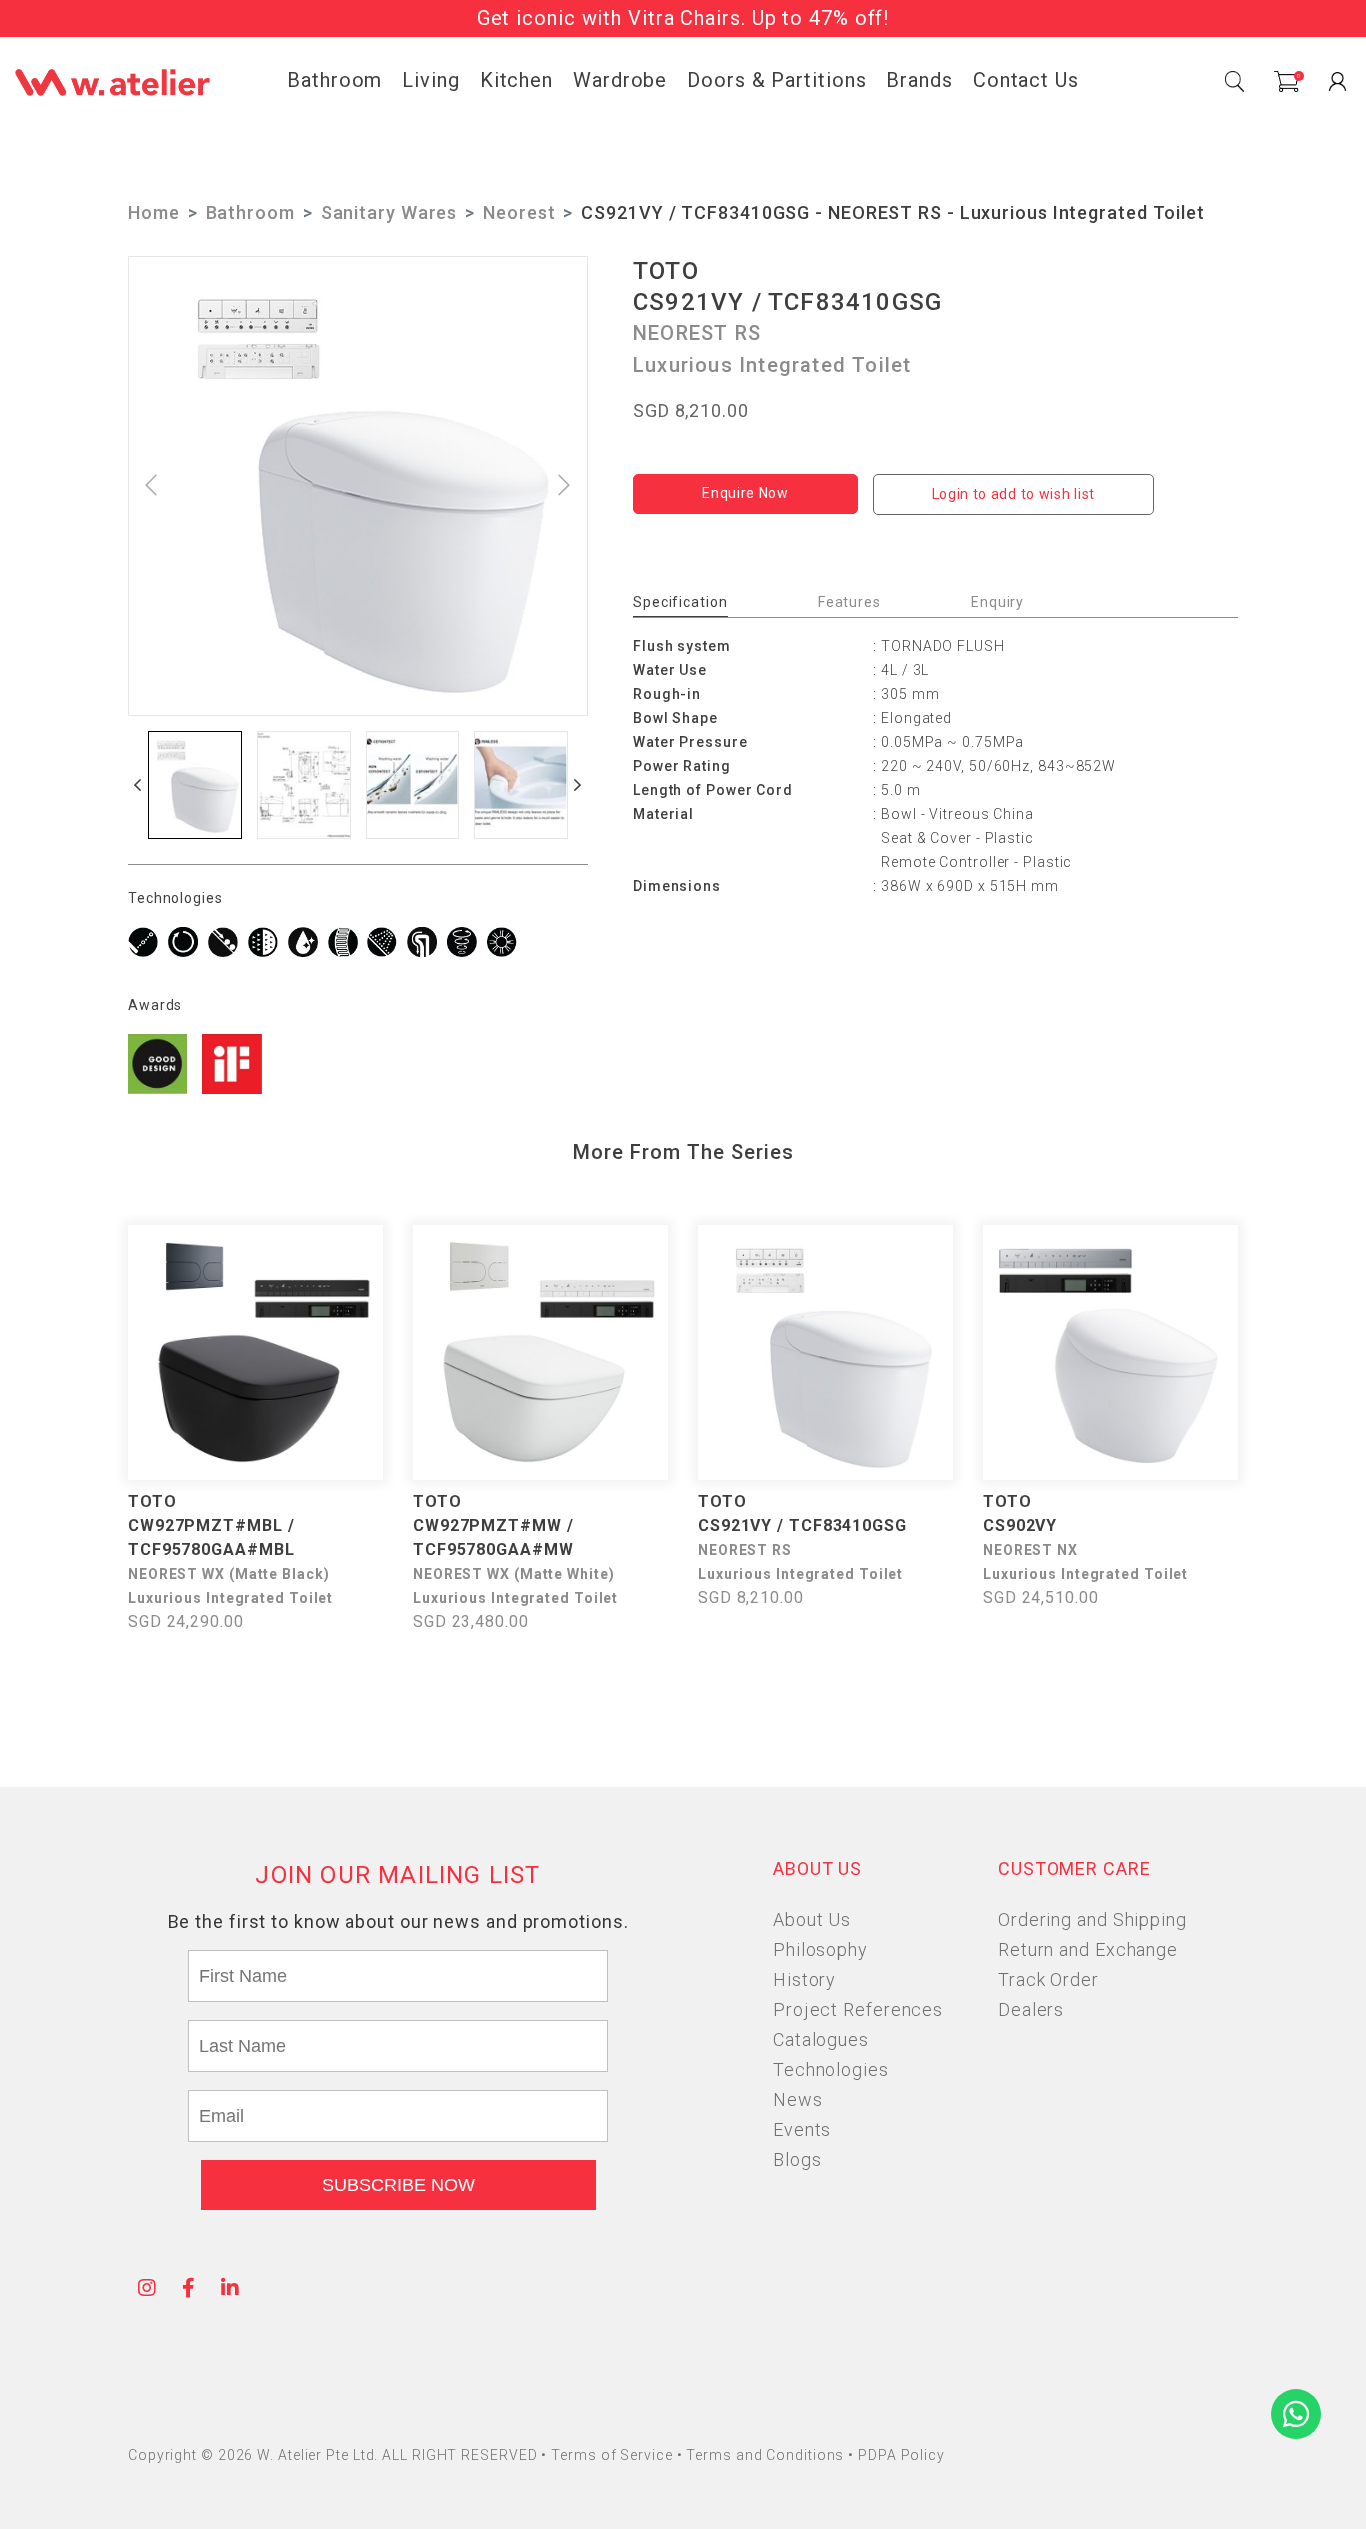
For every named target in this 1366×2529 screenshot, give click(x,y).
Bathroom (334, 80)
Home (154, 212)
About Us (812, 1919)
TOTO (666, 271)
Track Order (1048, 1979)
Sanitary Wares (389, 212)
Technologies (831, 2069)
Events (802, 2129)
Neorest (519, 212)
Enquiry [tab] (997, 602)
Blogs (797, 2159)
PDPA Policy (901, 2455)
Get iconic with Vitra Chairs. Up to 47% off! (683, 18)
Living (430, 80)
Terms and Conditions (767, 2455)
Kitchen (516, 80)
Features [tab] (849, 602)
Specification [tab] (680, 602)
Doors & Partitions (776, 80)
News (798, 2099)
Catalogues (821, 2039)
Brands (919, 80)
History (804, 1979)
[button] (138, 785)
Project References (858, 2009)
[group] (195, 785)
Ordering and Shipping (1092, 1919)
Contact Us (1026, 80)
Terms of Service (613, 2455)
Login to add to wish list (1014, 494)
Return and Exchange (1088, 1949)
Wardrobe (620, 80)
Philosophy (820, 1949)
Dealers (1031, 2009)
